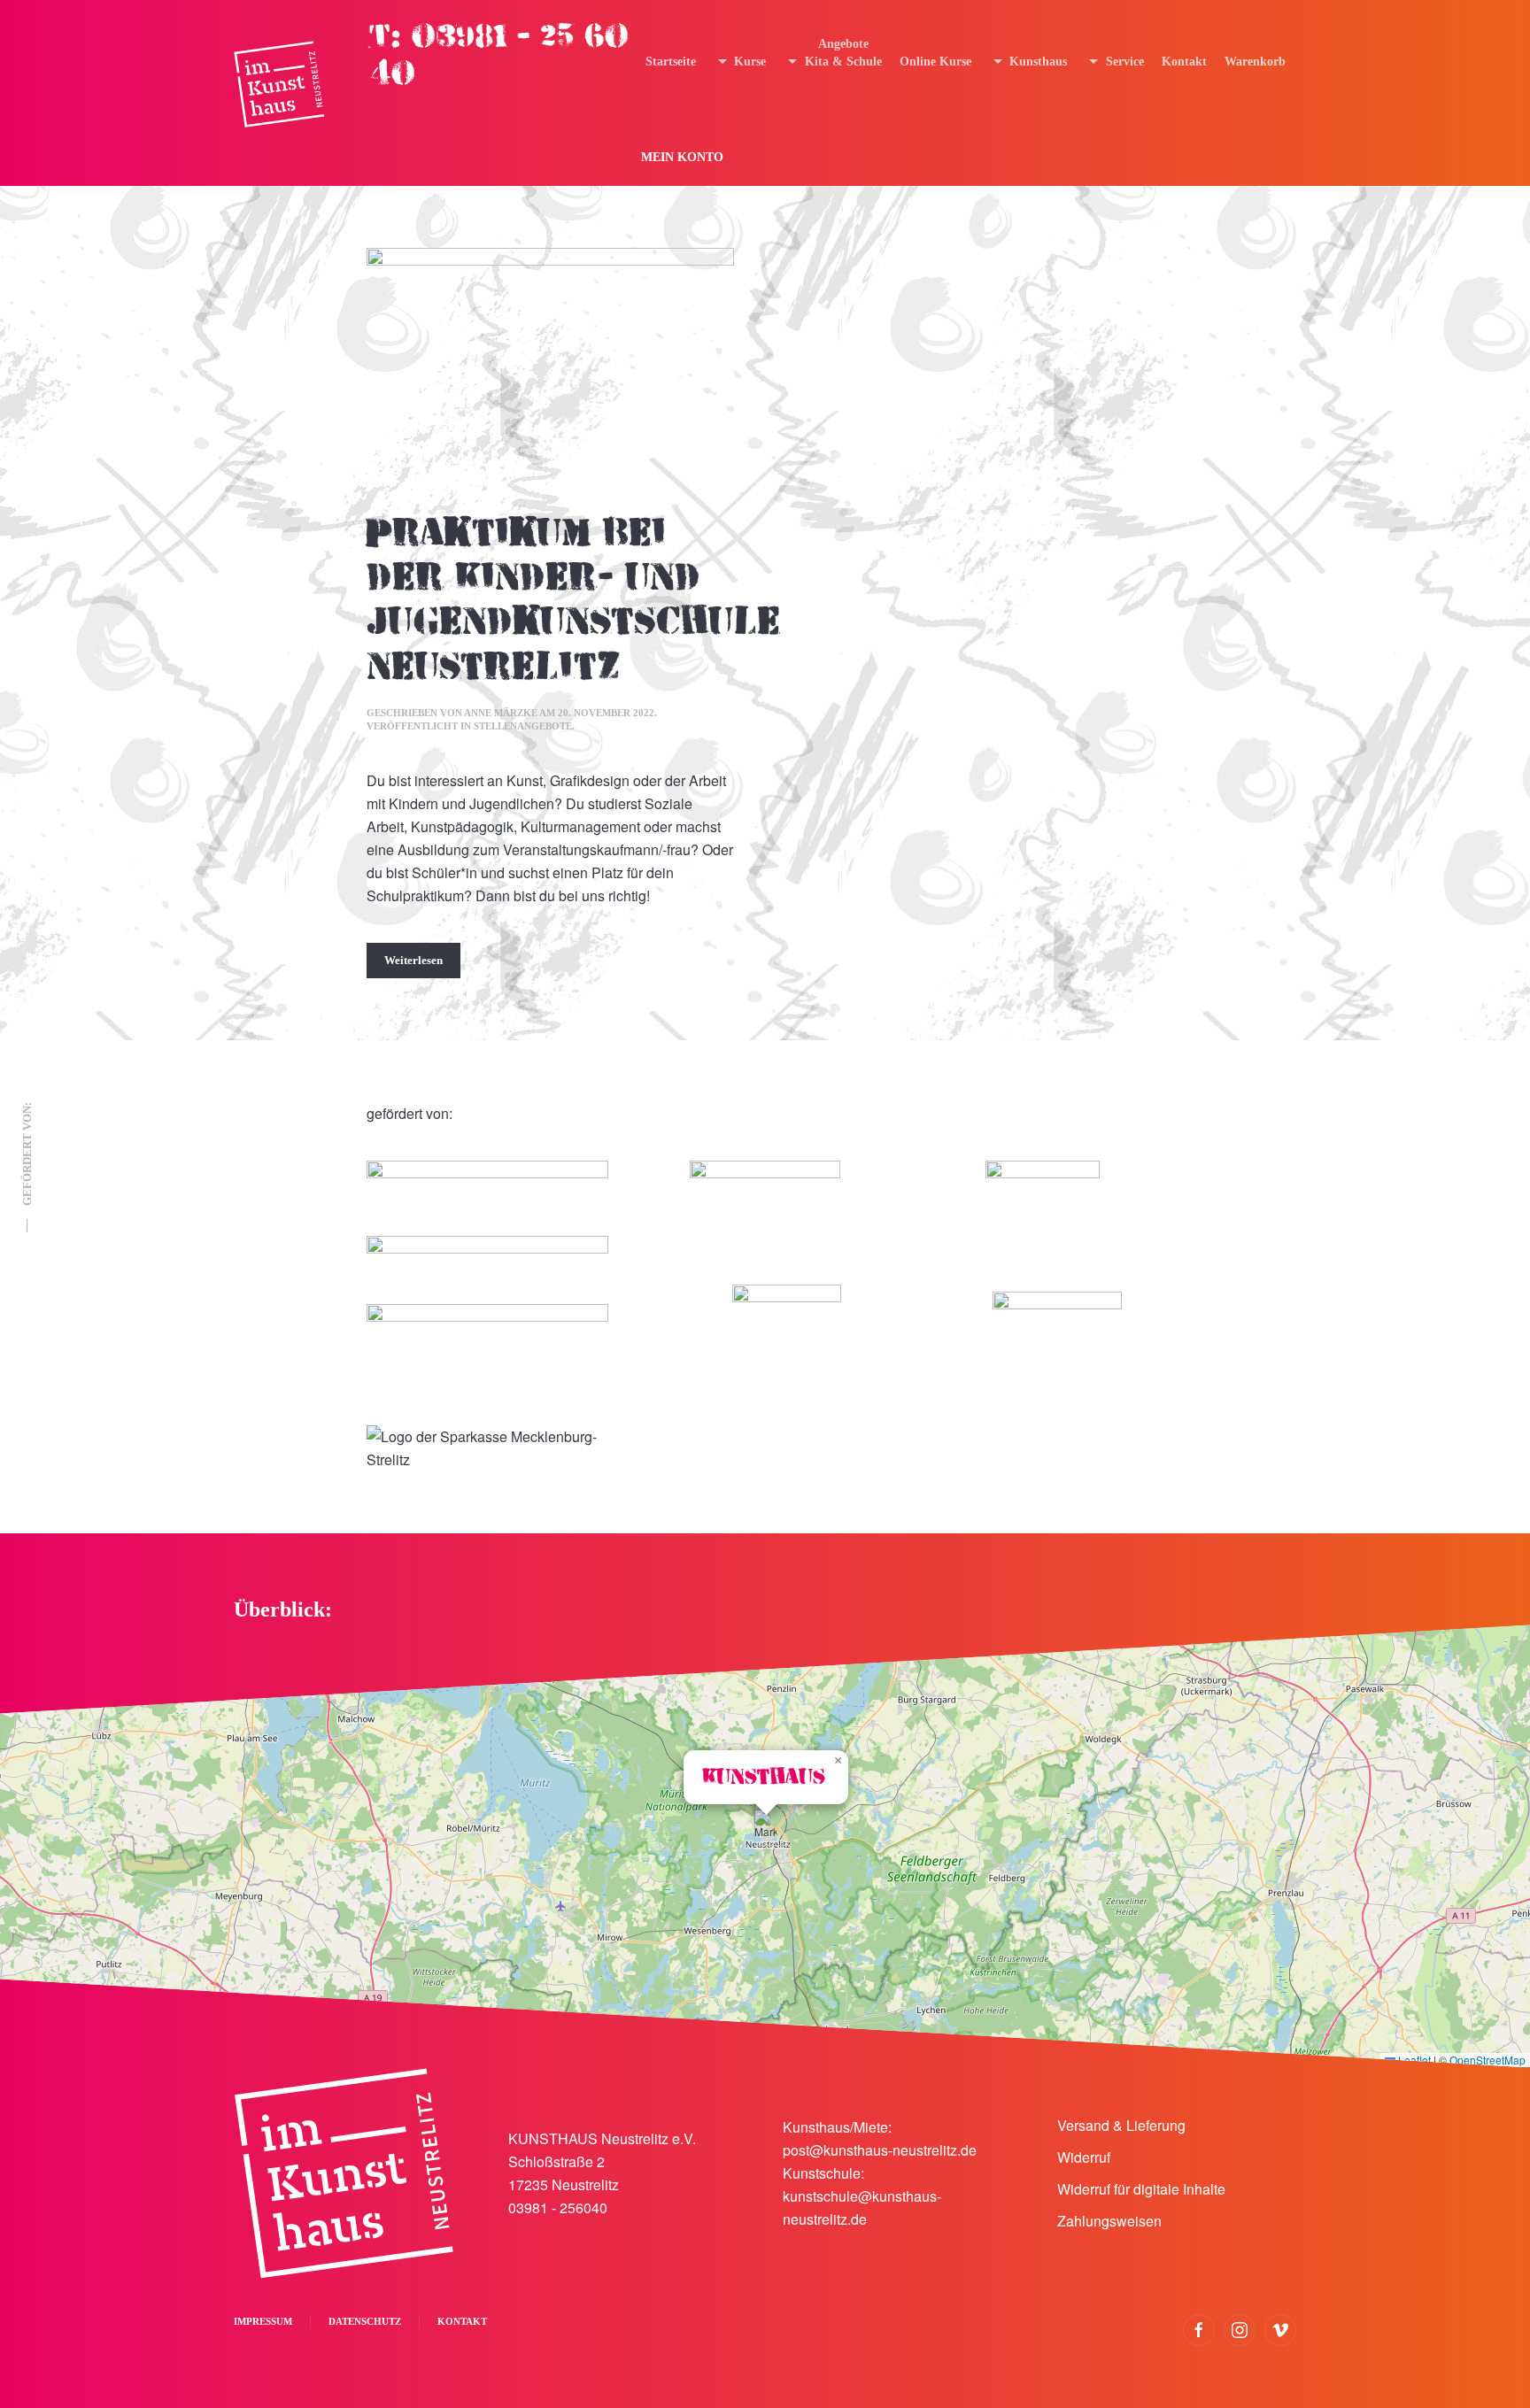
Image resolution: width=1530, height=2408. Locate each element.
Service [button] (1125, 62)
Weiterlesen (413, 960)
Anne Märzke (501, 713)
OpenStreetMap (1487, 2060)
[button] (765, 1828)
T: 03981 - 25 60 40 (499, 55)
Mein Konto (682, 157)
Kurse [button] (750, 62)
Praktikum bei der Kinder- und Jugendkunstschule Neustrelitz (573, 600)
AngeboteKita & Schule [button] (843, 53)
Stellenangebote (523, 726)
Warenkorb (1255, 62)
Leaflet (1413, 2060)
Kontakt (1184, 62)
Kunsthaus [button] (1038, 62)
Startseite (671, 62)
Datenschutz (365, 2321)
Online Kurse (935, 62)
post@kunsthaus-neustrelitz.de (880, 2150)
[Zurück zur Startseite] (279, 85)
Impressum (263, 2321)
